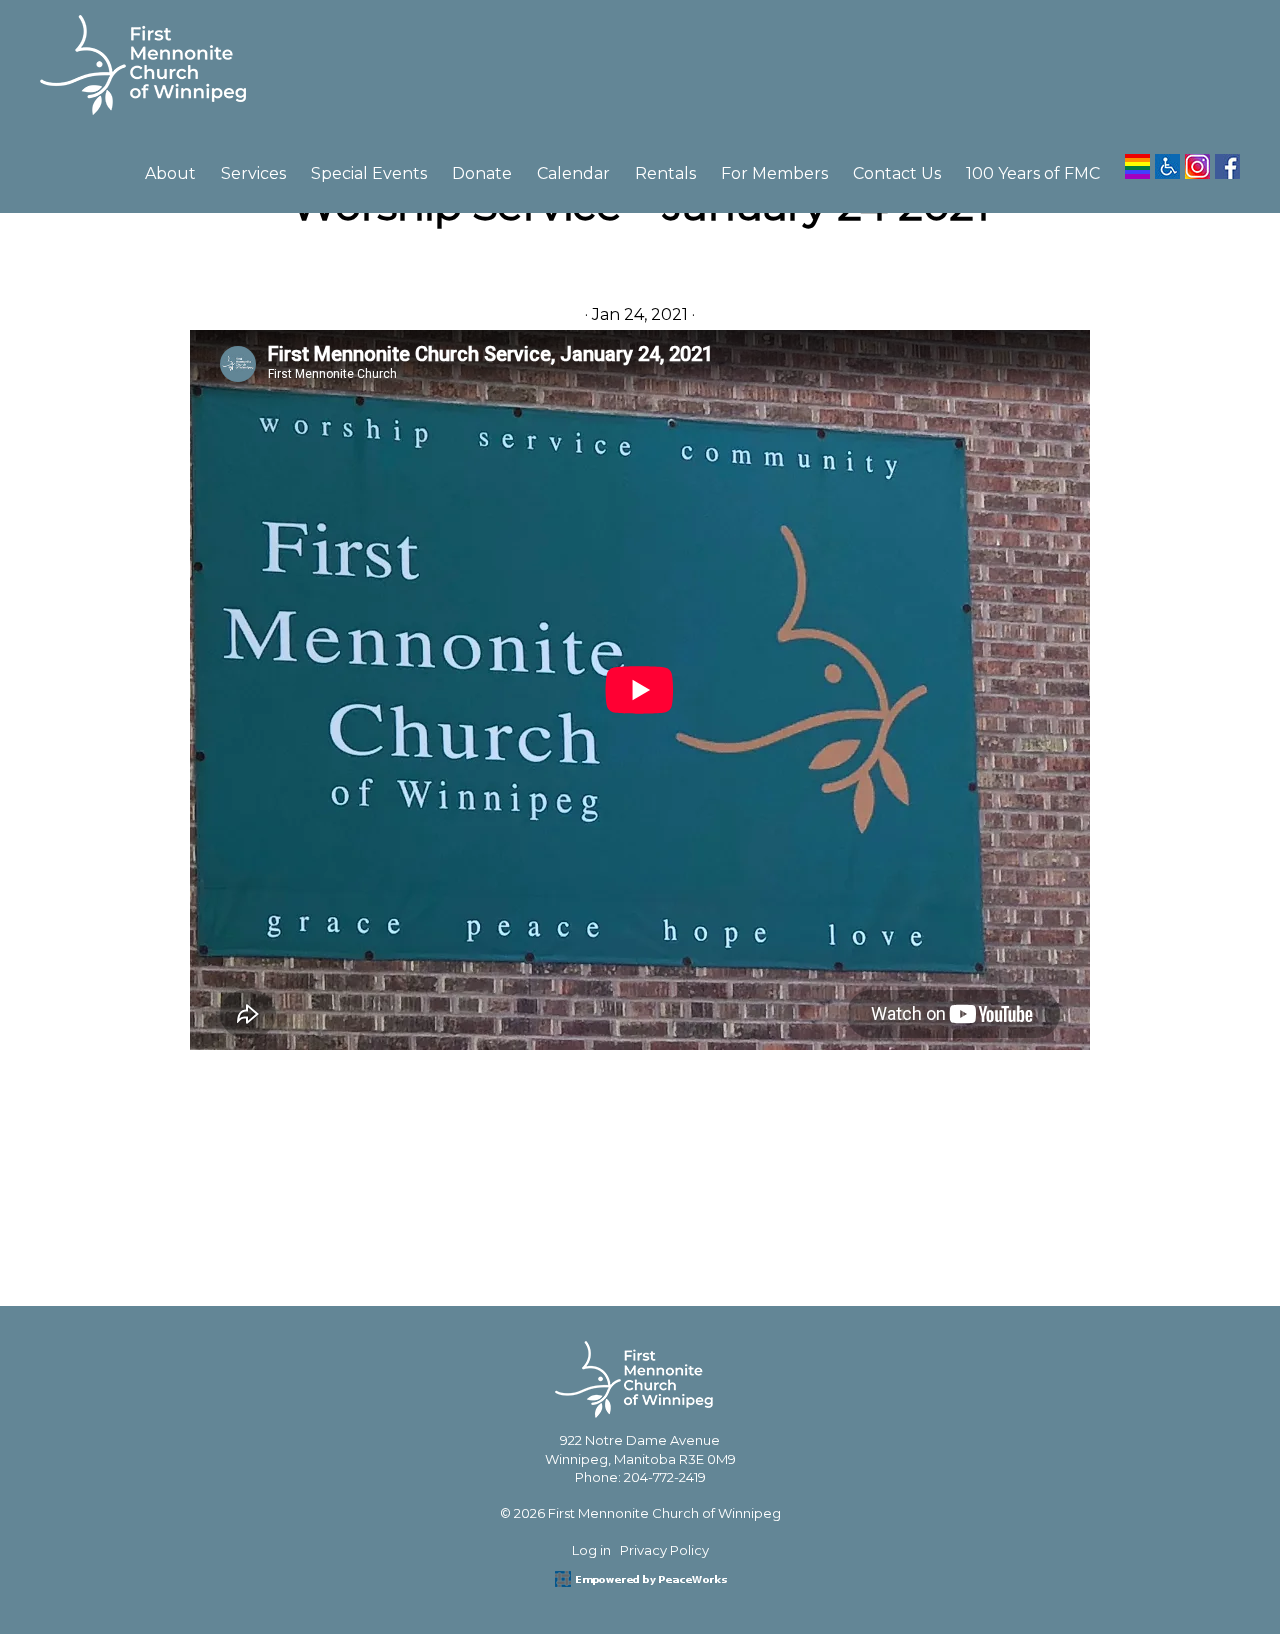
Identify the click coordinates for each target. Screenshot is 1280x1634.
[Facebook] (1227, 159)
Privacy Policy (664, 1550)
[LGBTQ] (1137, 159)
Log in (591, 1550)
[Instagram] (1197, 159)
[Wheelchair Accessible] (1167, 159)
